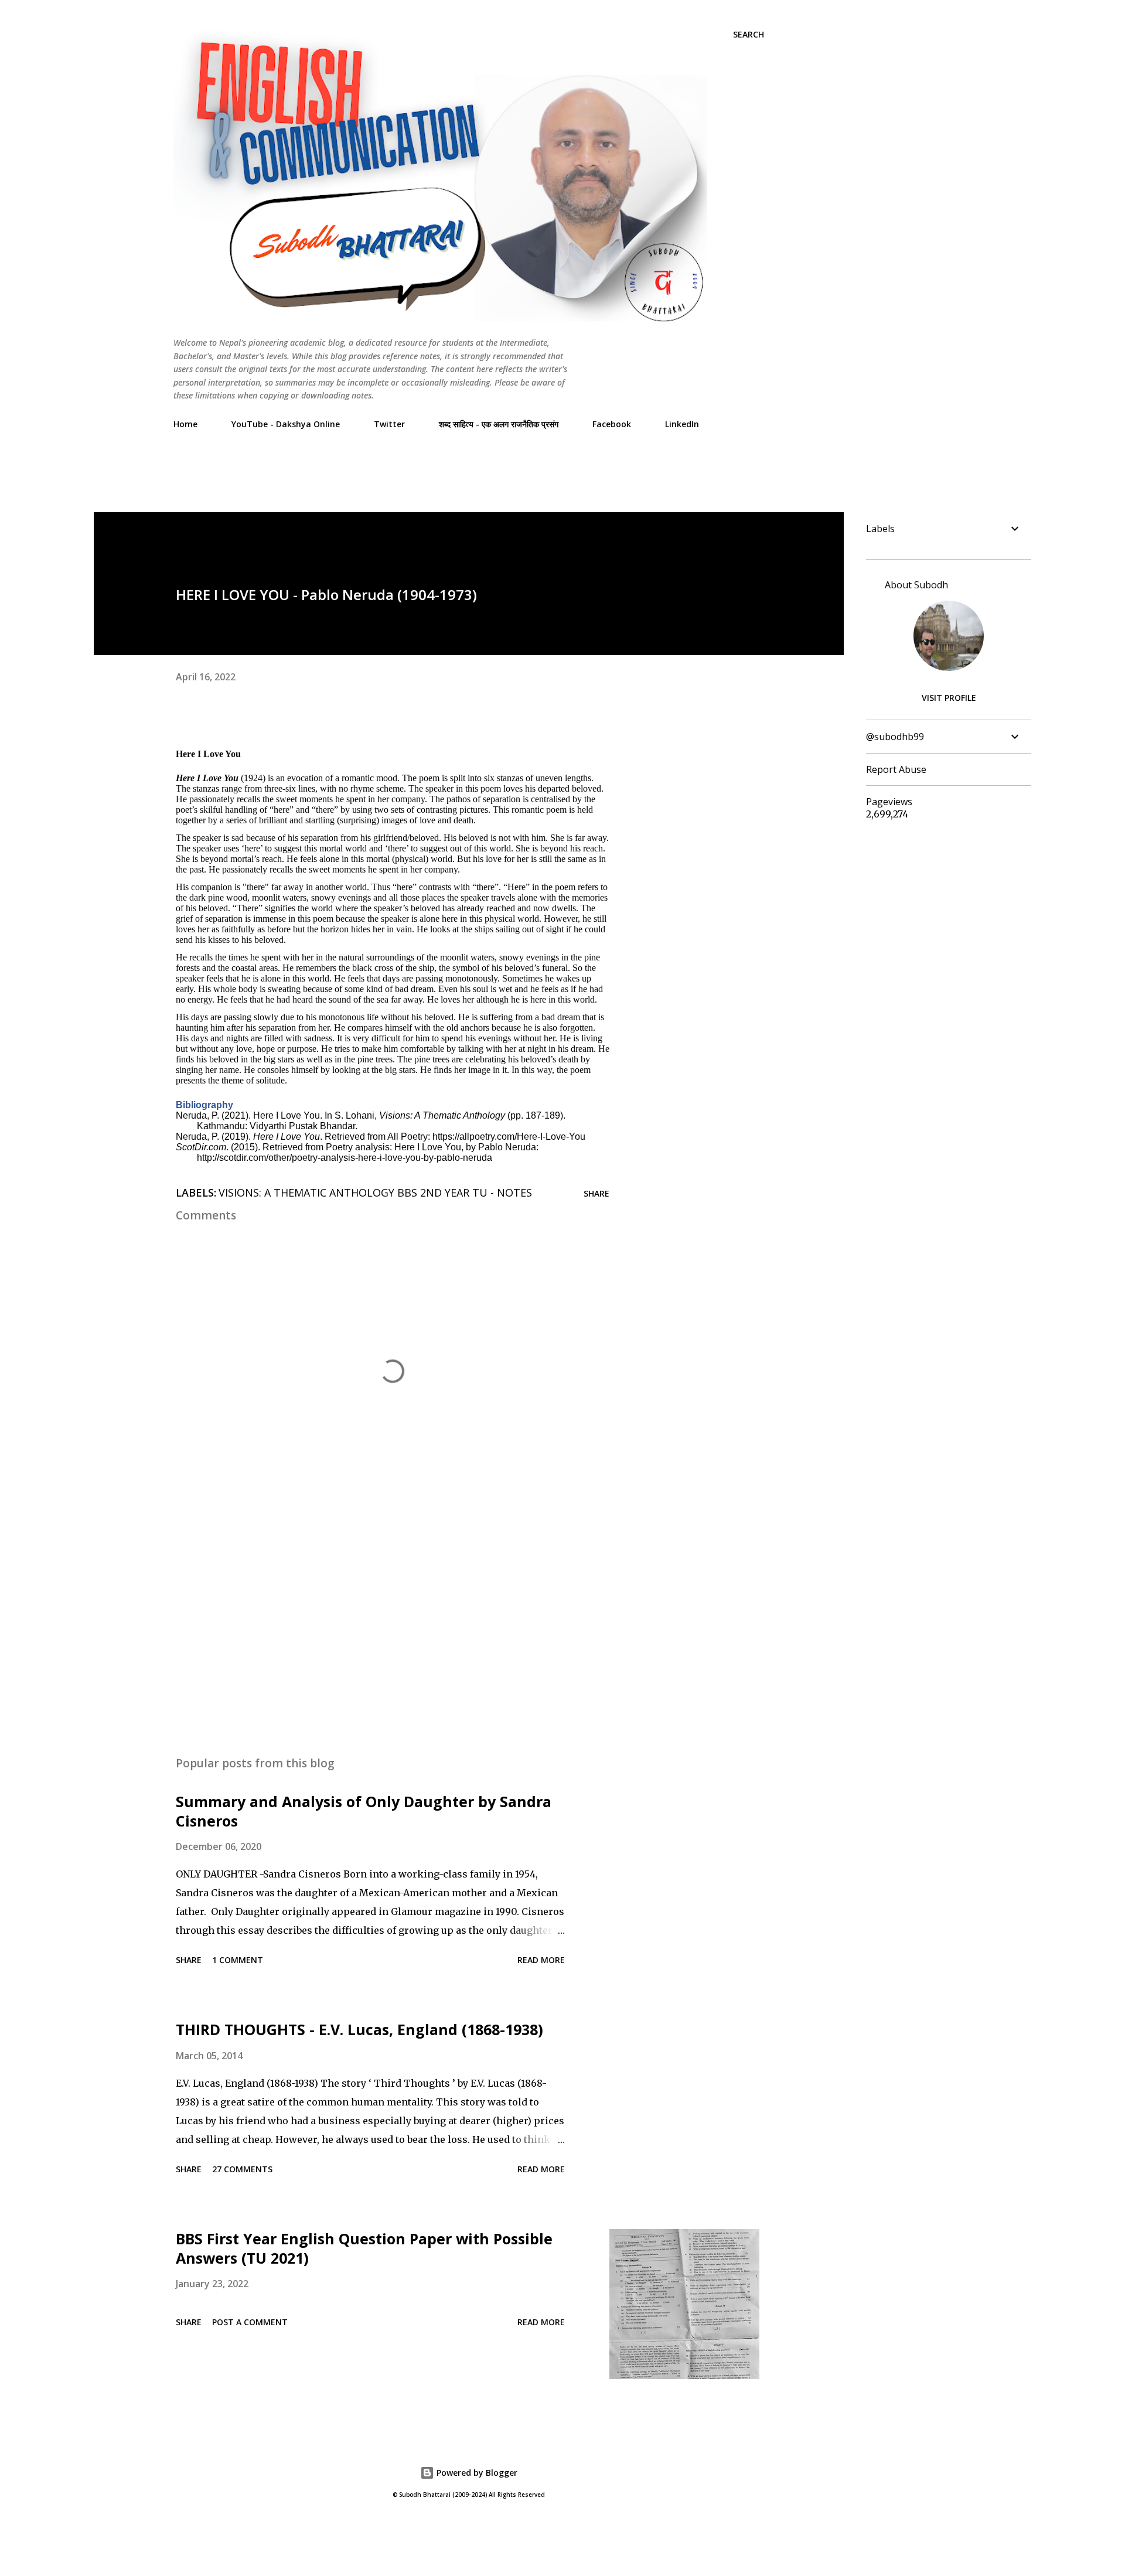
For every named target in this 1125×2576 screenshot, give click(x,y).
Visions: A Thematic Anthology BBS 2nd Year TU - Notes (375, 1192)
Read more (541, 1960)
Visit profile (949, 698)
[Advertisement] (387, 465)
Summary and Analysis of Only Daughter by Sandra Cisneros (364, 1811)
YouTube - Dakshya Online (286, 424)
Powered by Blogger (476, 2473)
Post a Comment (250, 2322)
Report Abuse (896, 769)
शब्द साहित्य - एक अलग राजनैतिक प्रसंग (499, 424)
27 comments (242, 2169)
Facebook (612, 424)
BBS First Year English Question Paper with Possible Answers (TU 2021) (364, 2248)
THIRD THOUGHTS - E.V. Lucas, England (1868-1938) (359, 2029)
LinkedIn (682, 424)
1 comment (238, 1960)
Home (185, 424)
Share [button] (596, 1193)
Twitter (389, 424)
